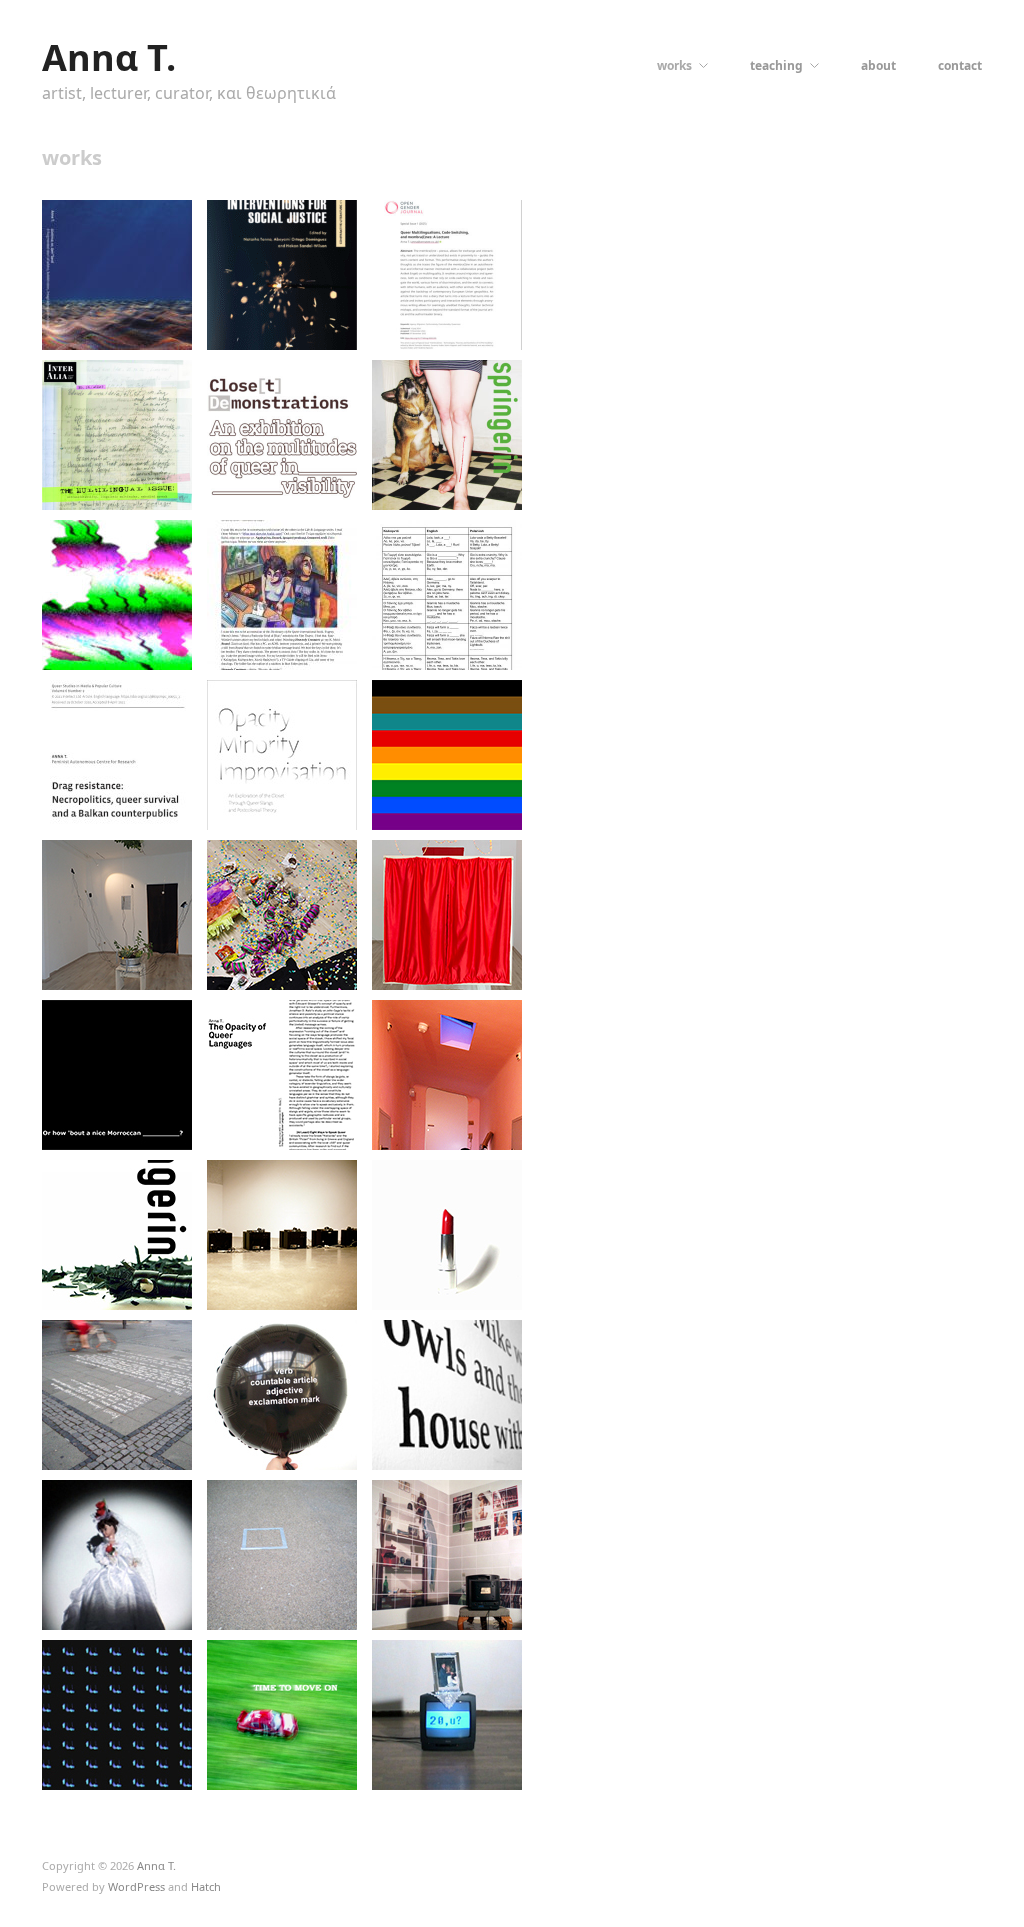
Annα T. (109, 57)
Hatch (206, 1886)
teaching (776, 66)
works (674, 66)
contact (960, 66)
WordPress (136, 1886)
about (878, 66)
